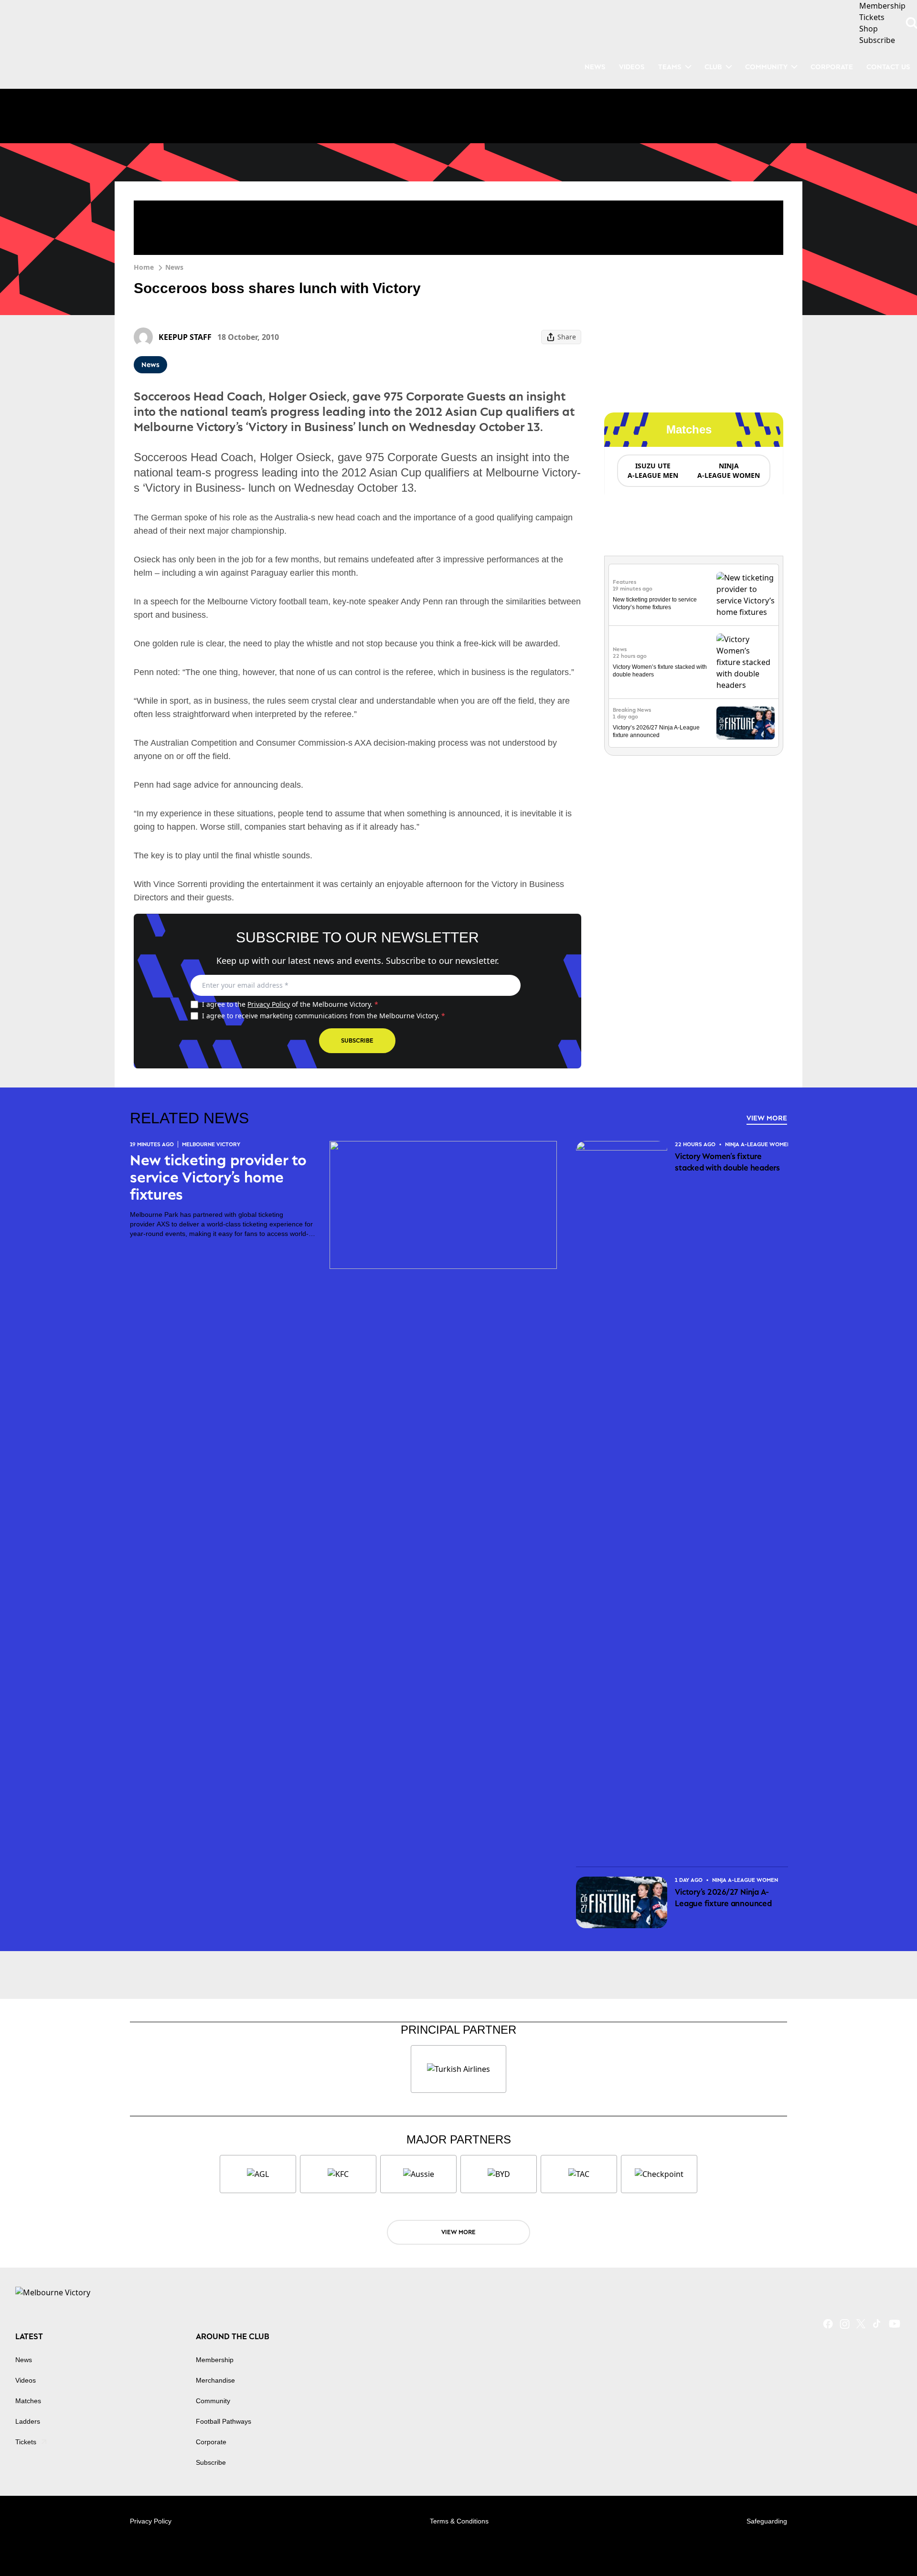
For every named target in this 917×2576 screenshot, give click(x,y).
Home (144, 267)
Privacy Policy (269, 1004)
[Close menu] (887, 2546)
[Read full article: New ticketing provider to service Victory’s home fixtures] (746, 595)
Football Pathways (224, 2421)
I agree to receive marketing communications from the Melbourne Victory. (324, 1016)
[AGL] (258, 2174)
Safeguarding (767, 2521)
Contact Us (888, 67)
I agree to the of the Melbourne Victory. (290, 1004)
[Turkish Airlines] (458, 2069)
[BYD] (499, 2174)
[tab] (652, 471)
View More (767, 1118)
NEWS (595, 67)
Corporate (832, 67)
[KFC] (338, 2174)
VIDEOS (632, 67)
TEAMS (670, 67)
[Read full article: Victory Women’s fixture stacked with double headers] (746, 662)
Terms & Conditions (459, 2521)
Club (713, 67)
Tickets (26, 2442)
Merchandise (215, 2380)
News (174, 267)
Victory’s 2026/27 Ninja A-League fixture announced (723, 1898)
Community (766, 67)
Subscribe (357, 1040)
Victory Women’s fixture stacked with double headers (727, 1162)
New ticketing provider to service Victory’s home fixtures (218, 1177)
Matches (28, 2401)
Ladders (28, 2421)
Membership (215, 2360)
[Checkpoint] (659, 2174)
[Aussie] (418, 2174)
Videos (26, 2380)
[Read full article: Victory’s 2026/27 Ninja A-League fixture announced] (746, 723)
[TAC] (579, 2174)
